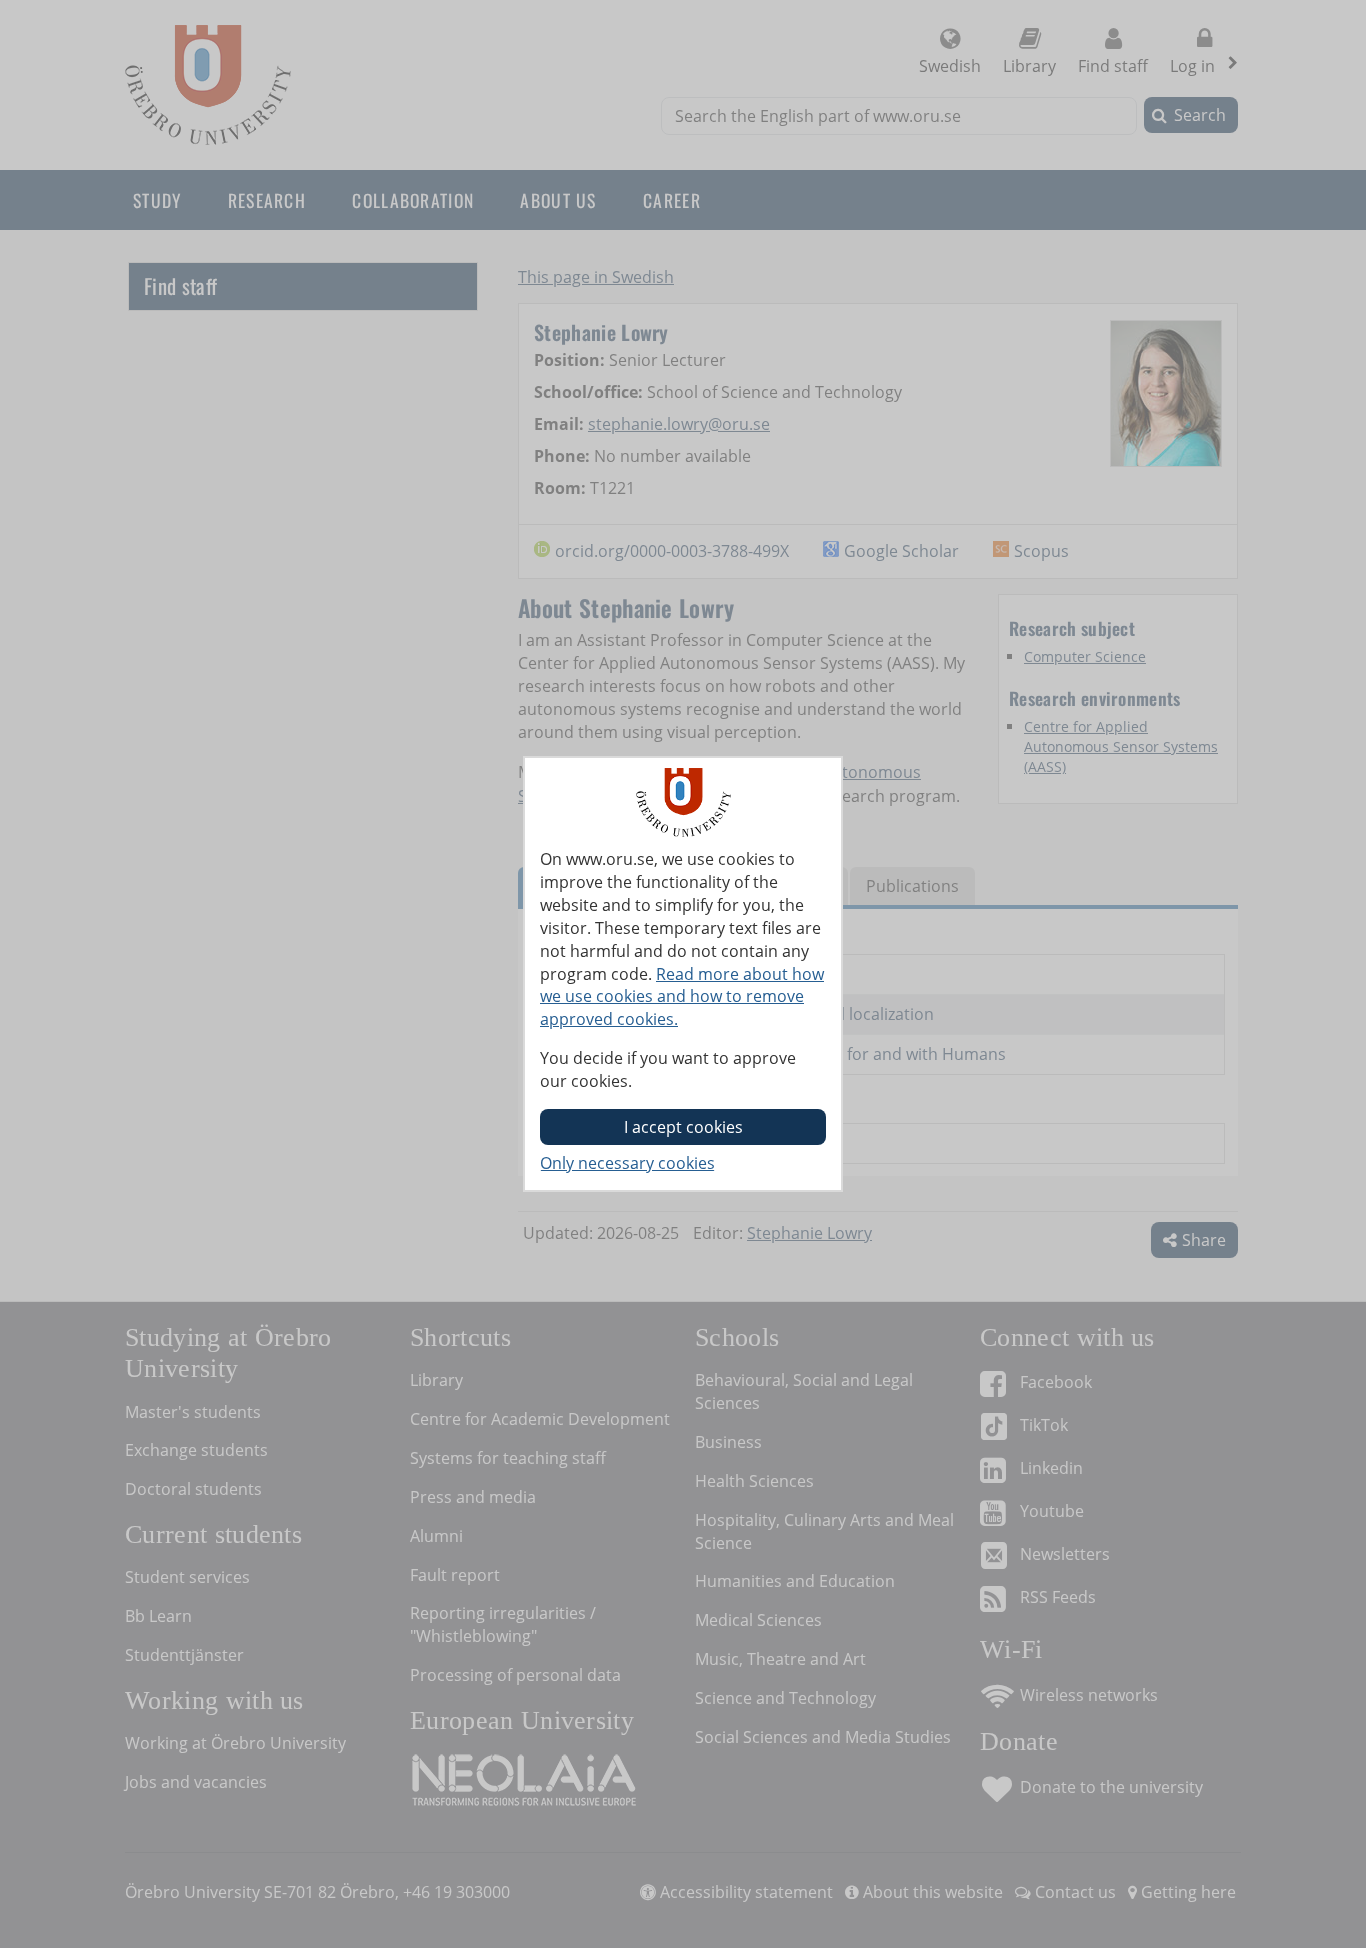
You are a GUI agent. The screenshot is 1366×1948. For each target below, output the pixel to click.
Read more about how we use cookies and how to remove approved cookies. (682, 997)
